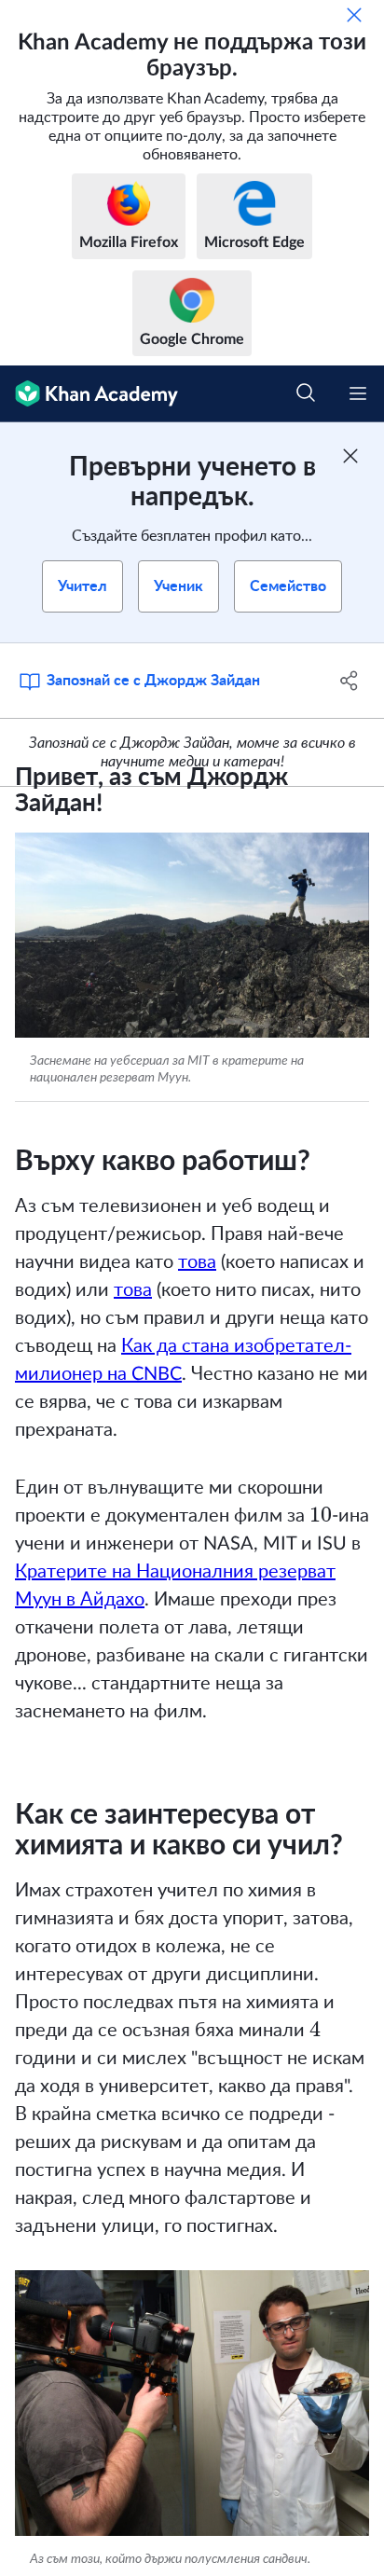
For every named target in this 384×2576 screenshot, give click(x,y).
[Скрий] (354, 15)
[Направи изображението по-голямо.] (192, 935)
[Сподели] (349, 681)
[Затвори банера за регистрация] (350, 456)
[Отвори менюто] (358, 393)
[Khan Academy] (89, 394)
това (197, 1262)
